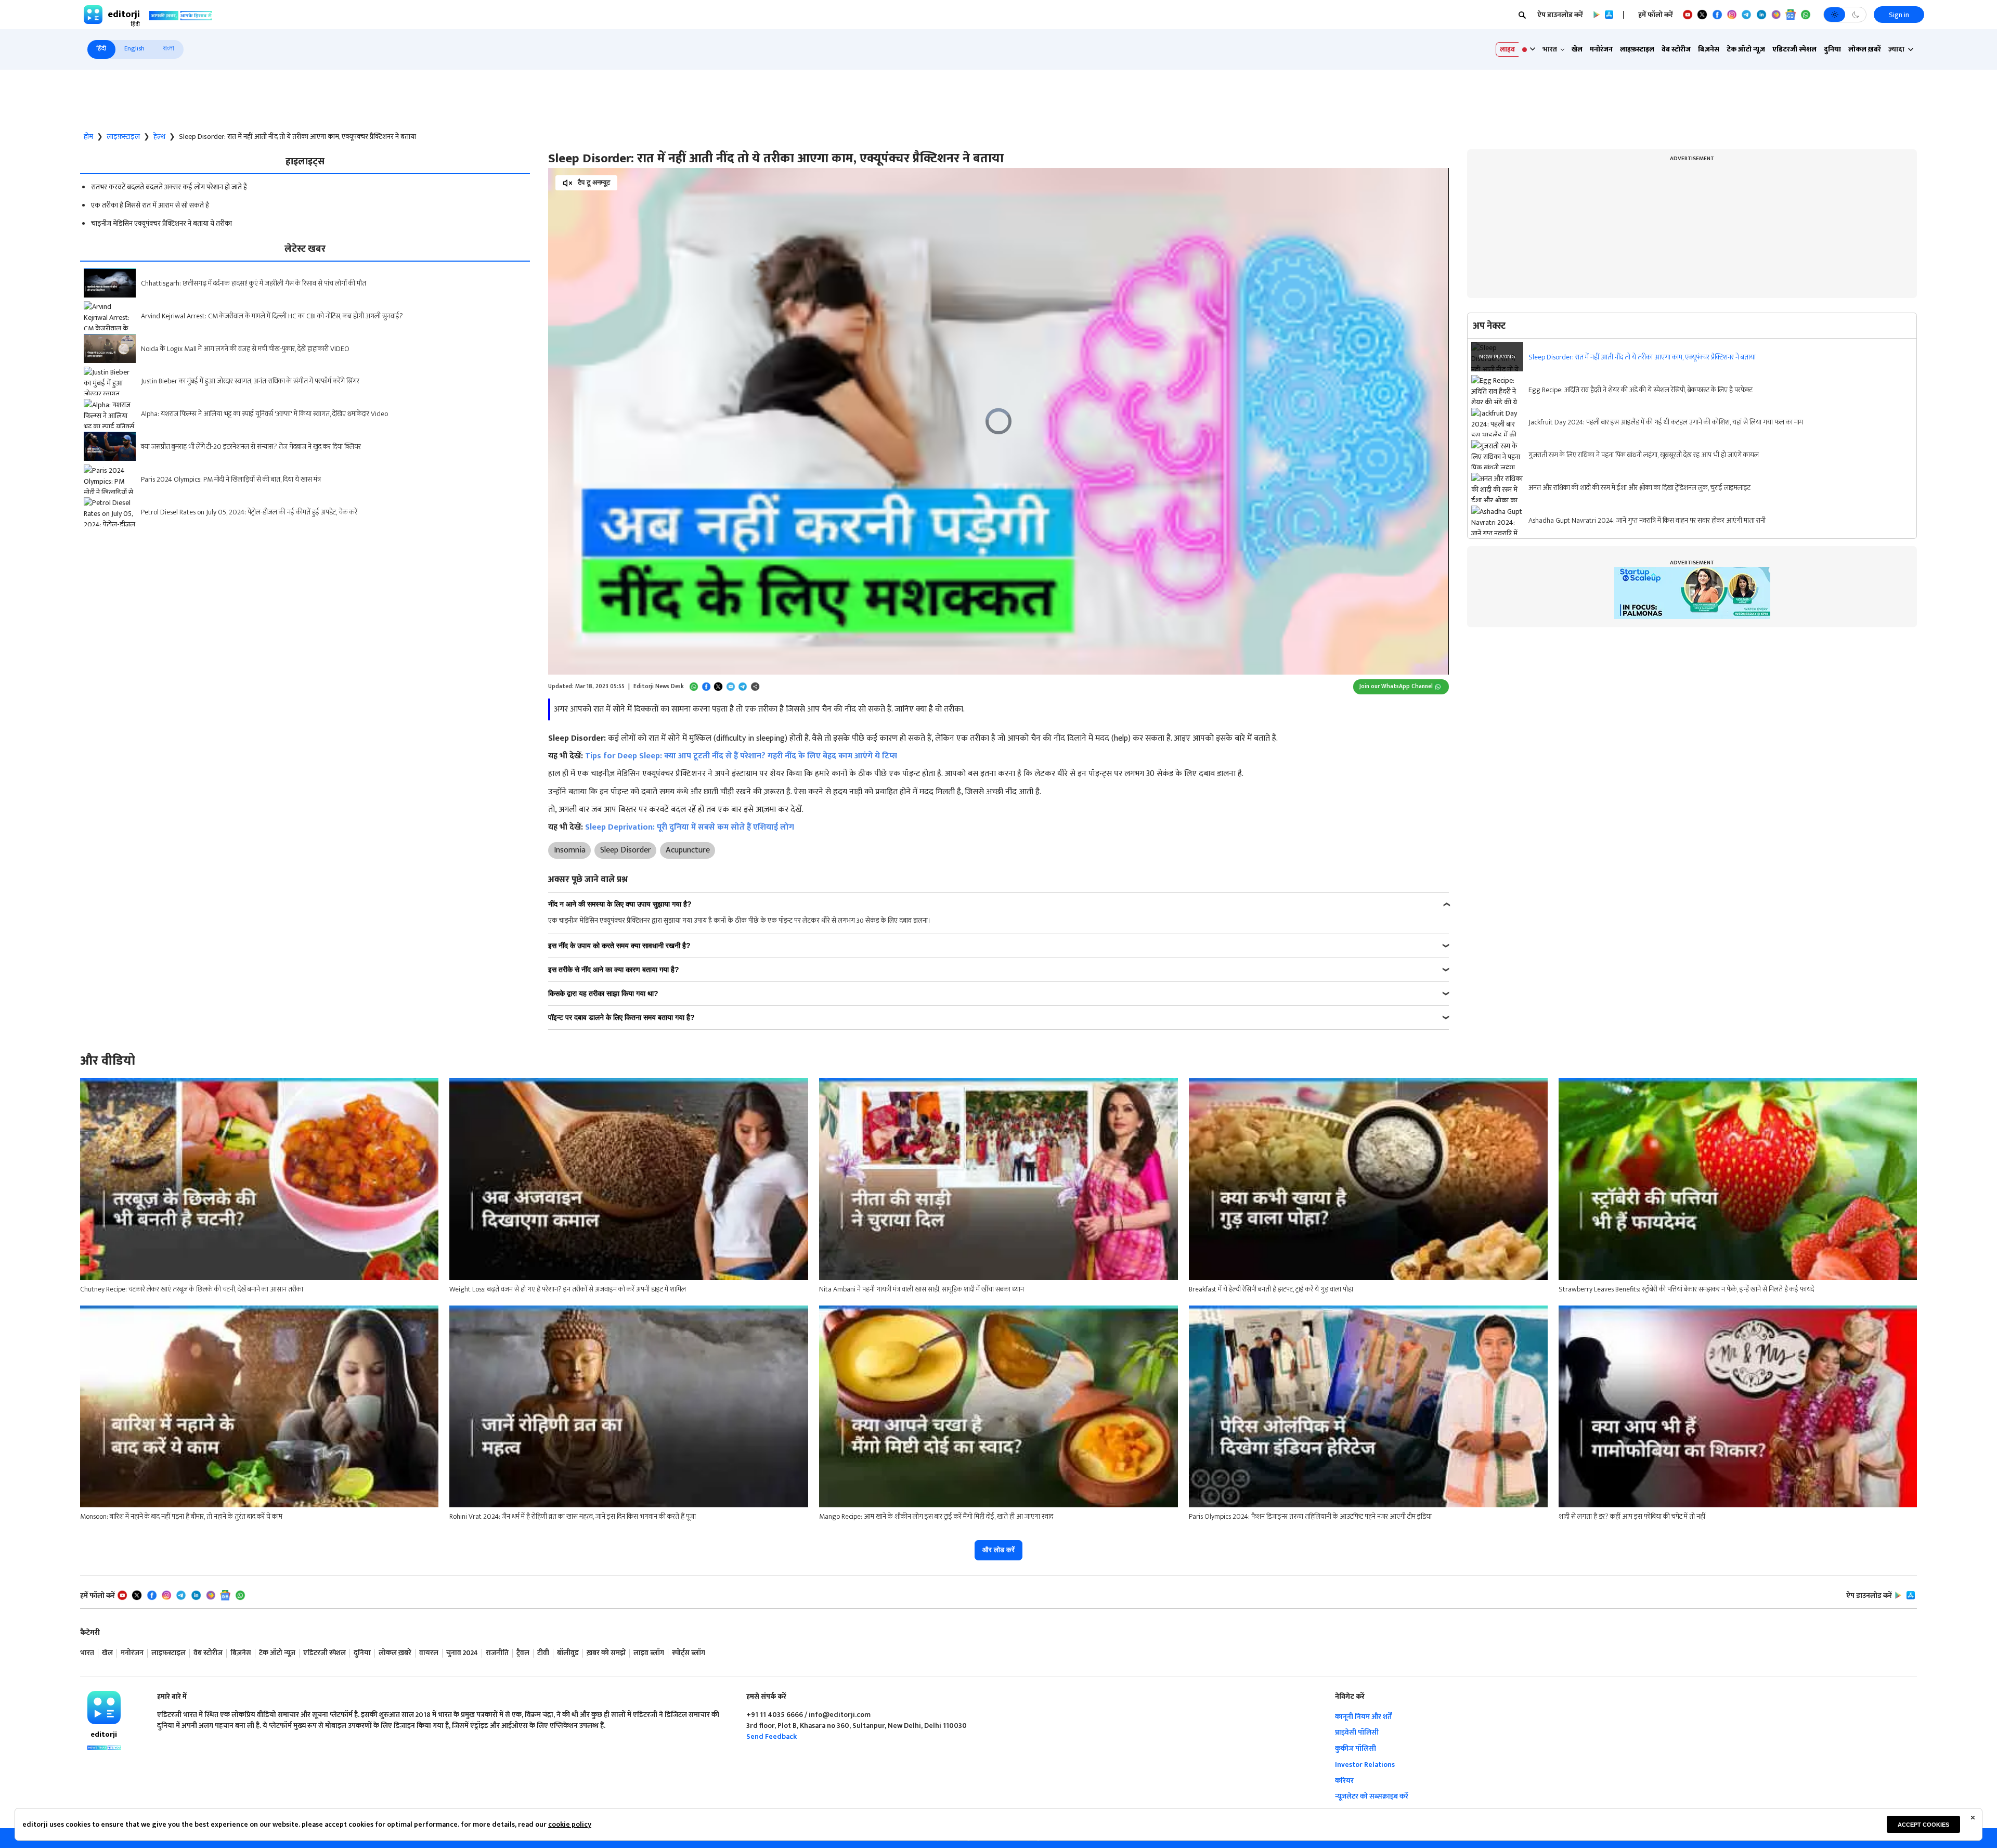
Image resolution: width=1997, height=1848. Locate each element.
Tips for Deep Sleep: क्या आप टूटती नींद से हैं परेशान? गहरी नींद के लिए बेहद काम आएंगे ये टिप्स (741, 756)
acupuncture (688, 850)
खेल (1577, 49)
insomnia (570, 850)
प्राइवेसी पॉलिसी (1357, 1732)
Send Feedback (771, 1736)
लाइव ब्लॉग (649, 1653)
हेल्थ (159, 137)
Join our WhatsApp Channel (1396, 686)
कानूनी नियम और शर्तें (1363, 1717)
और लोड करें (998, 1550)
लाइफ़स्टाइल (1637, 49)
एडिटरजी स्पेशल (1794, 49)
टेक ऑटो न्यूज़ (1746, 49)
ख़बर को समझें (606, 1653)
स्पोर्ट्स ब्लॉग (689, 1653)
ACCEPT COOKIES (1923, 1825)
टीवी (543, 1653)
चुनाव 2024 (462, 1653)
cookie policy (570, 1824)
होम (88, 137)
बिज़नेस (1709, 49)
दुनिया (1832, 49)
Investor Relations (1365, 1765)
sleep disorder (626, 850)
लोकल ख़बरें (1865, 49)
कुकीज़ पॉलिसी (1356, 1748)
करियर (1344, 1781)
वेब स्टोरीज (1676, 49)
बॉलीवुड (568, 1653)
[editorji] (104, 1708)
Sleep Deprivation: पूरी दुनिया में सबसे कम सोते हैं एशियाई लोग (690, 827)
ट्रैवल (523, 1653)
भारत (87, 1653)
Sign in (1899, 15)
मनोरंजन (1601, 49)
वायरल (429, 1653)
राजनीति (497, 1653)
